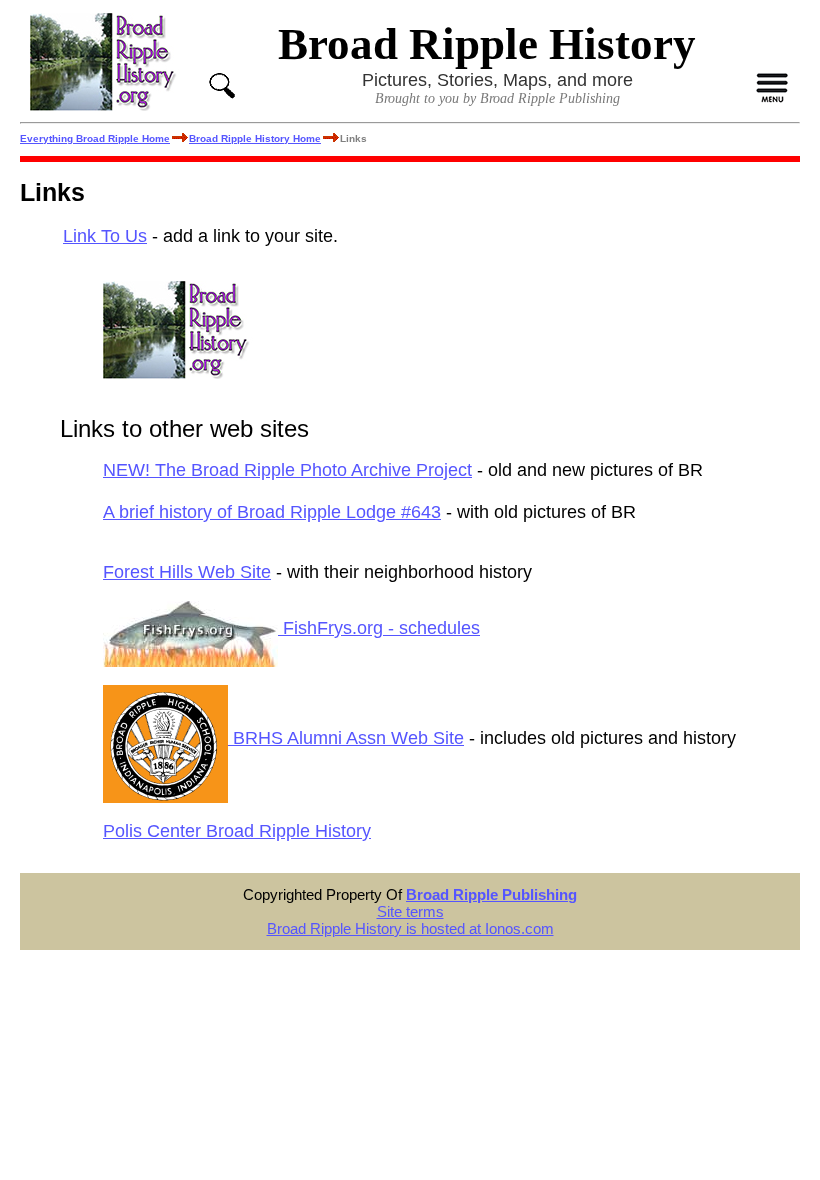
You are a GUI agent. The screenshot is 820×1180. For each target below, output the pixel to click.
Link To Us (105, 236)
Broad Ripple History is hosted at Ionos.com (410, 928)
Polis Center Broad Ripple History (237, 831)
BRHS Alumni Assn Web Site (346, 738)
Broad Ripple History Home (255, 138)
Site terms (410, 911)
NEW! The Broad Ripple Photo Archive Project (287, 470)
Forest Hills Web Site (187, 572)
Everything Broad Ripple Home (95, 138)
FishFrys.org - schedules (379, 628)
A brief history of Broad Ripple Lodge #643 (272, 512)
